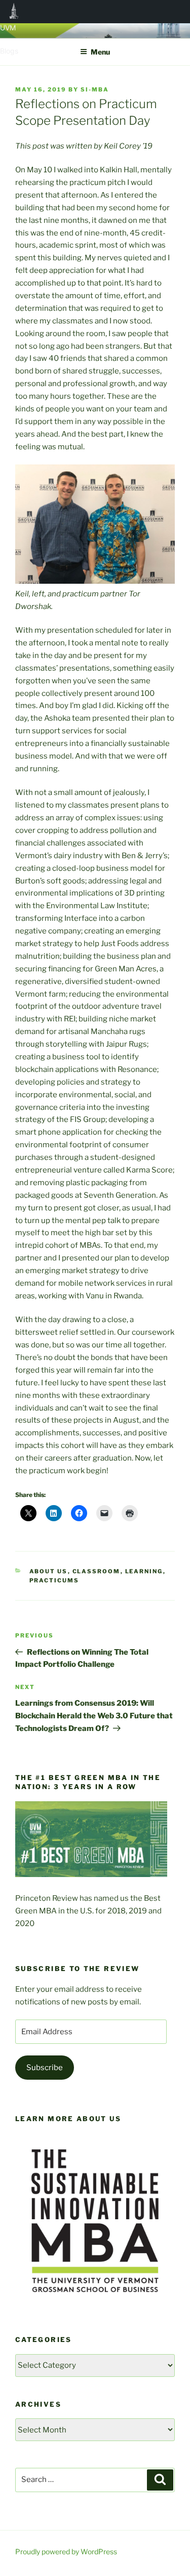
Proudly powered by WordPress (66, 2551)
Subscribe (45, 2068)
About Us (49, 1571)
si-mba (95, 89)
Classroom (97, 1571)
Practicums (54, 1580)
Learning (144, 1571)
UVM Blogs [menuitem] (14, 12)
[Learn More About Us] (95, 2306)
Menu (100, 52)
